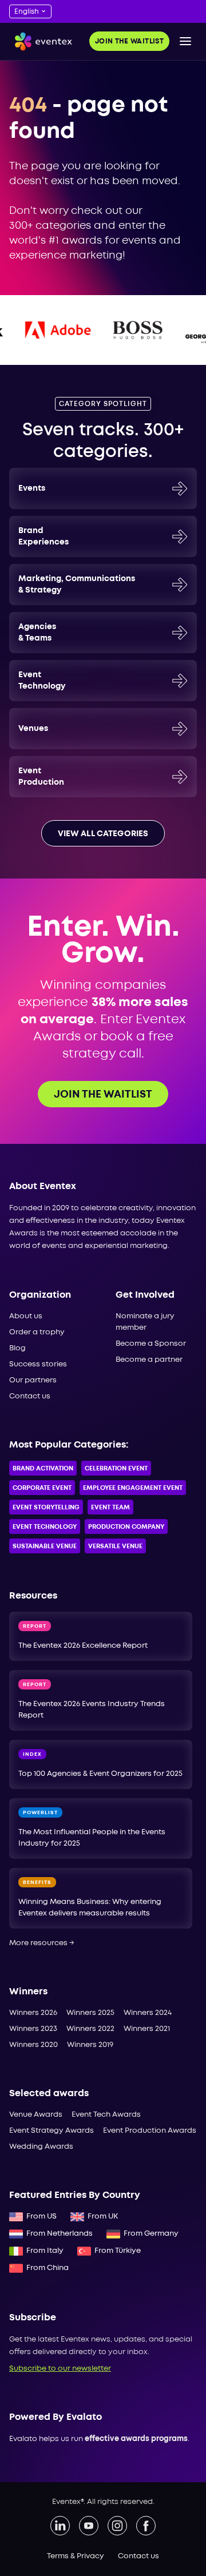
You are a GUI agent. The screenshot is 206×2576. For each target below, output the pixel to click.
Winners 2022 (90, 2029)
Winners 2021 (147, 2029)
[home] (41, 41)
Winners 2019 (90, 2045)
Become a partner (149, 1360)
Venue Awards (36, 2115)
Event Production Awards (150, 2131)
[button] (185, 41)
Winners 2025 (90, 2013)
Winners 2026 (33, 2013)
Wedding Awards (41, 2147)
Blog (17, 1348)
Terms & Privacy (76, 2556)
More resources (42, 1943)
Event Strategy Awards (51, 2131)
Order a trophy (37, 1332)
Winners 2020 (33, 2045)
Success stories (38, 1364)
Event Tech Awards (106, 2115)
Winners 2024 (148, 2013)
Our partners (33, 1380)
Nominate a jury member (145, 1322)
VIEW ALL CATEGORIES (103, 834)
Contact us (30, 1396)
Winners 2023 (33, 2029)
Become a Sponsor (151, 1344)
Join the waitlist (129, 41)
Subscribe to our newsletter (60, 2369)
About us (26, 1316)
